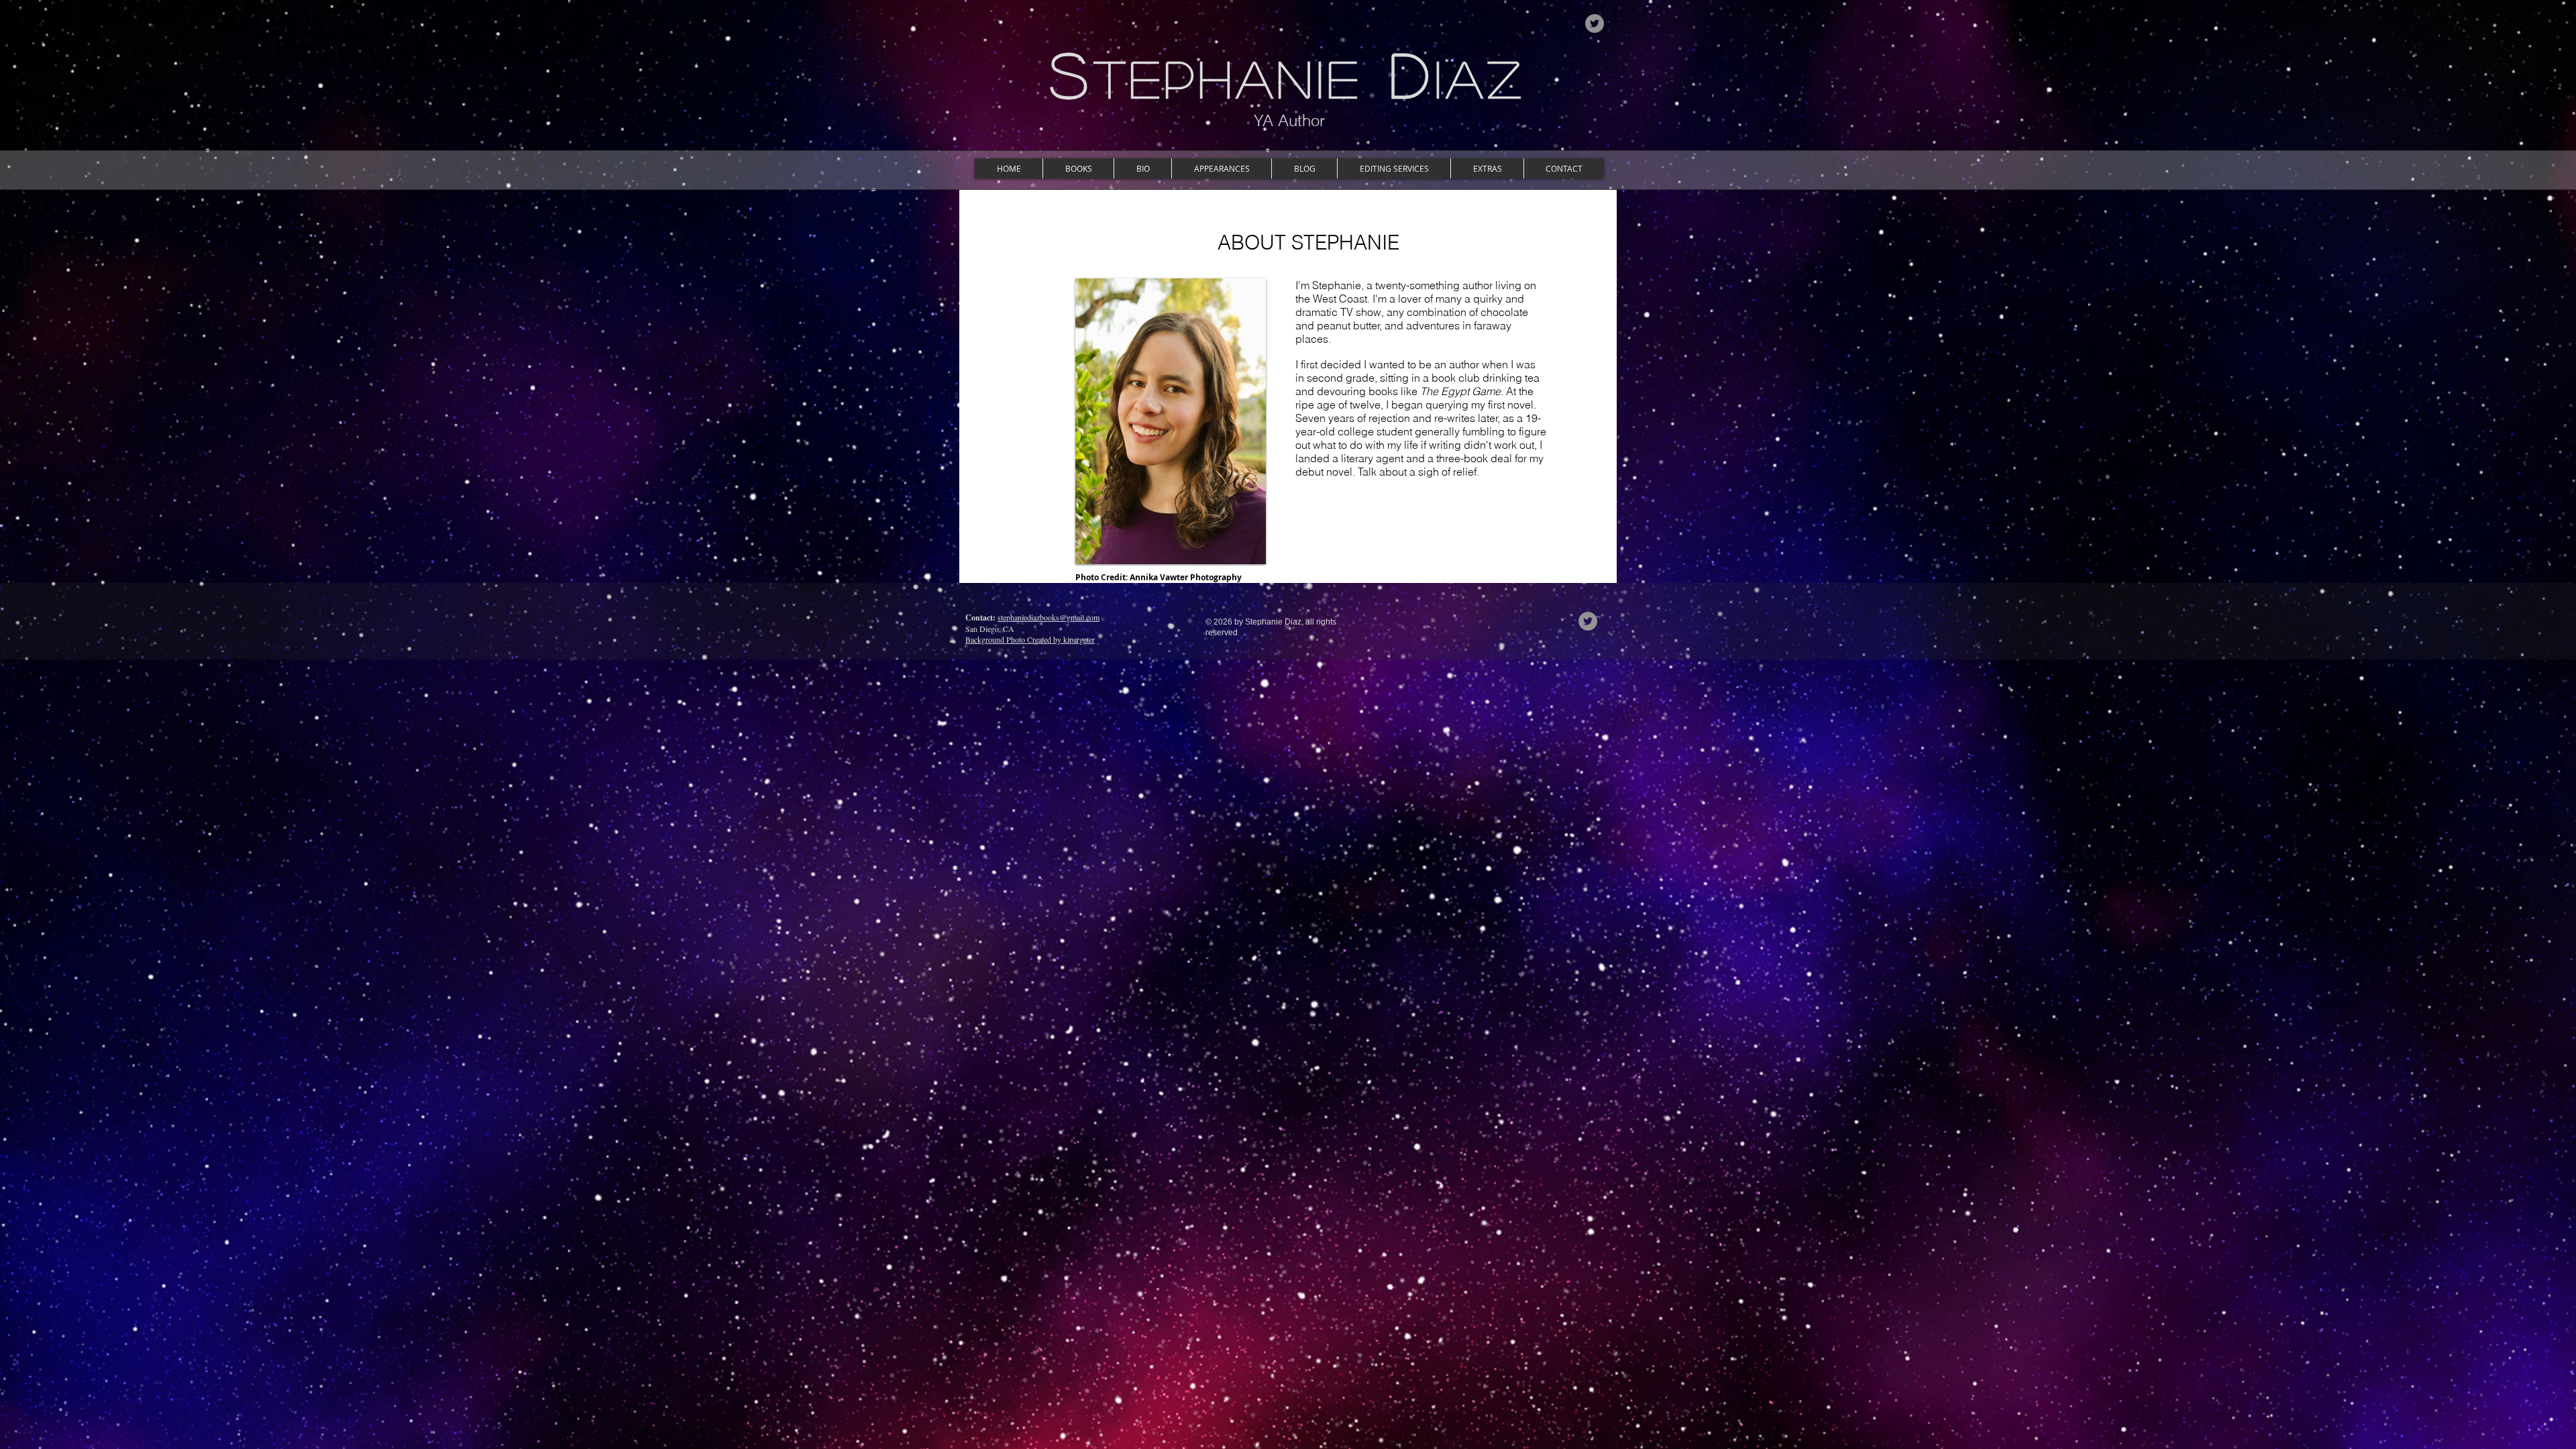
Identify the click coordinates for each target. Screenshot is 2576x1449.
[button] (1078, 168)
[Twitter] (1595, 23)
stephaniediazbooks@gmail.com (1049, 617)
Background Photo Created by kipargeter (1030, 639)
